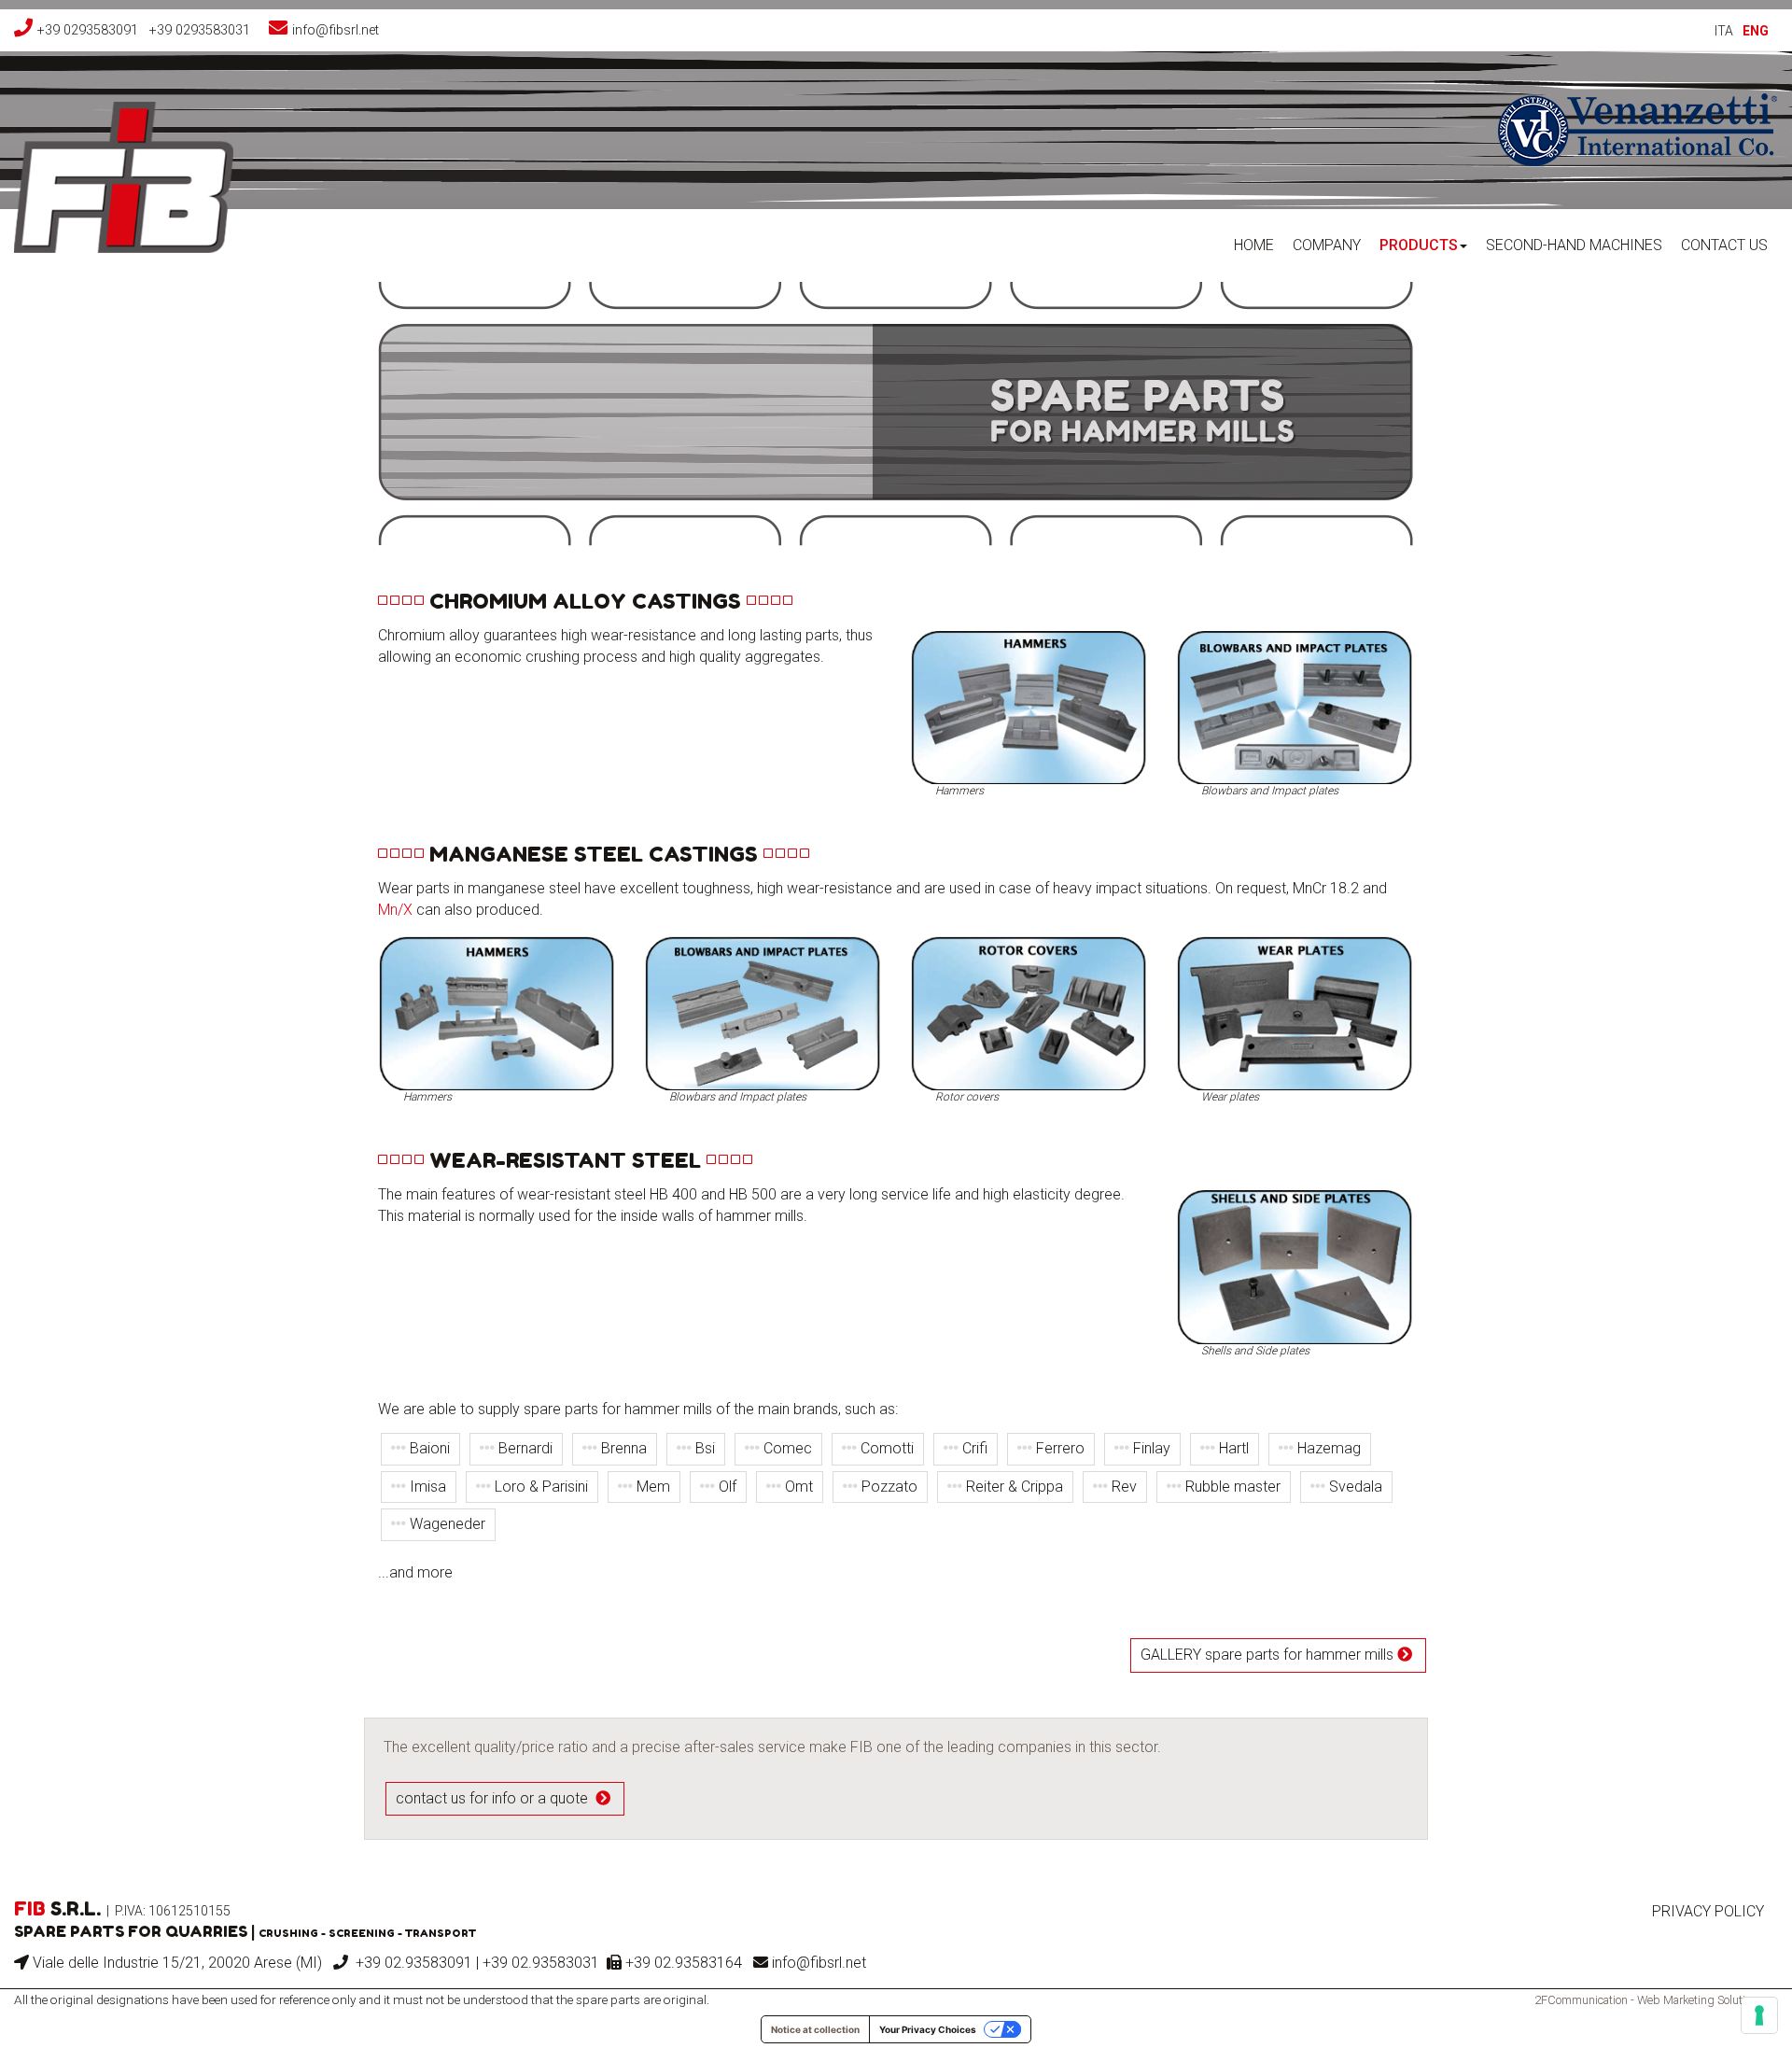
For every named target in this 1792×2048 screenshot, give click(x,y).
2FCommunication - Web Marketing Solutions (1649, 2000)
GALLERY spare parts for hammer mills (1269, 1655)
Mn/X (395, 910)
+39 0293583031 (200, 30)
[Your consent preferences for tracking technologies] (1759, 2015)
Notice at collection (815, 2029)
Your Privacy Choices (928, 2029)
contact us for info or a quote (496, 1798)
